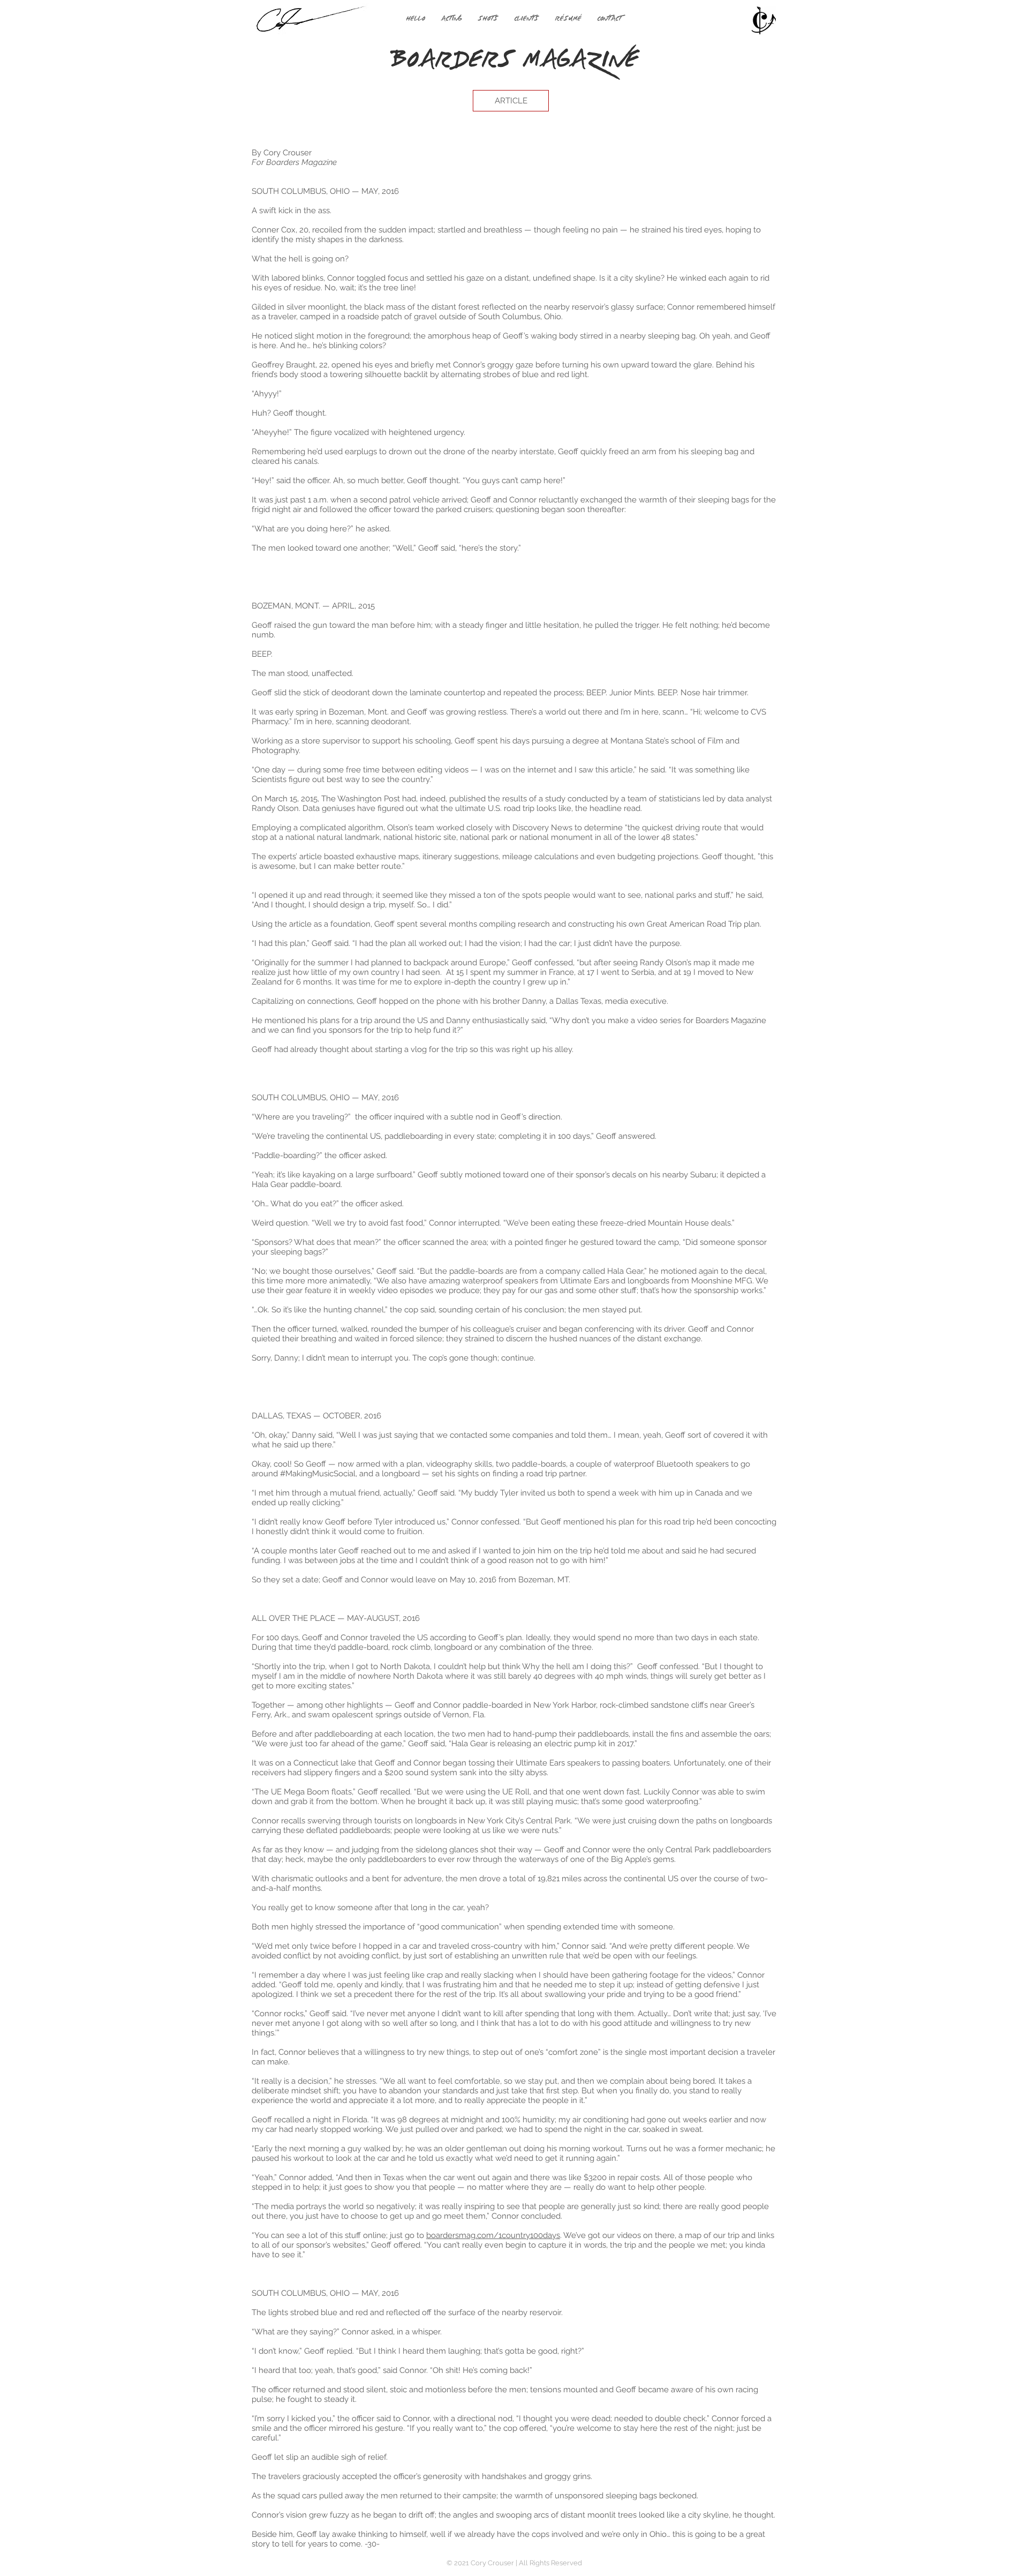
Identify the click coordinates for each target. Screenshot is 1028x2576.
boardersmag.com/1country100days (493, 2235)
